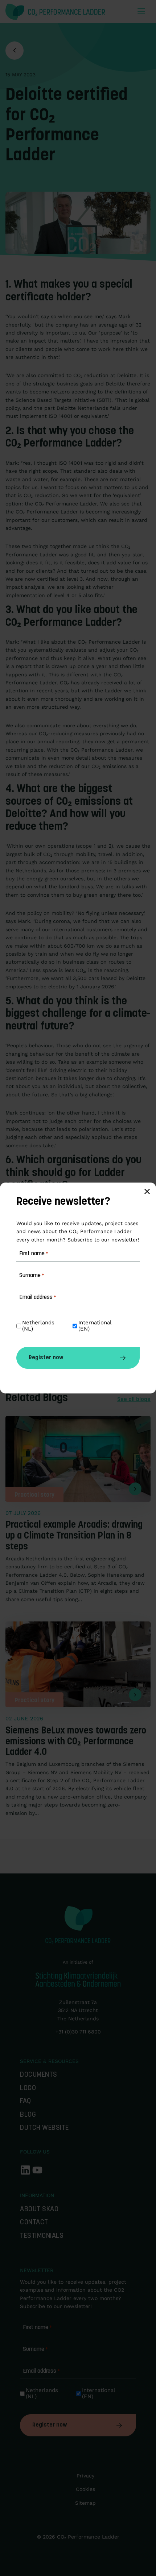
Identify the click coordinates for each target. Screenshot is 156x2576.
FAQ (26, 2102)
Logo (28, 2089)
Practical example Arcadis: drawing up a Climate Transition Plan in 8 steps (74, 1536)
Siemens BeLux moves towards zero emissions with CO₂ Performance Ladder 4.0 (76, 1742)
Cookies (85, 2489)
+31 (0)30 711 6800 (78, 2032)
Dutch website (44, 2128)
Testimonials (42, 2236)
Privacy (85, 2476)
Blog (28, 2115)
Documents (39, 2075)
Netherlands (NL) (43, 2393)
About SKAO (39, 2210)
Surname (35, 2349)
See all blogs (134, 1400)
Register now (50, 2425)
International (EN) (99, 2393)
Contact (34, 2223)
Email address (41, 2371)
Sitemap (85, 2503)
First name (37, 2328)
